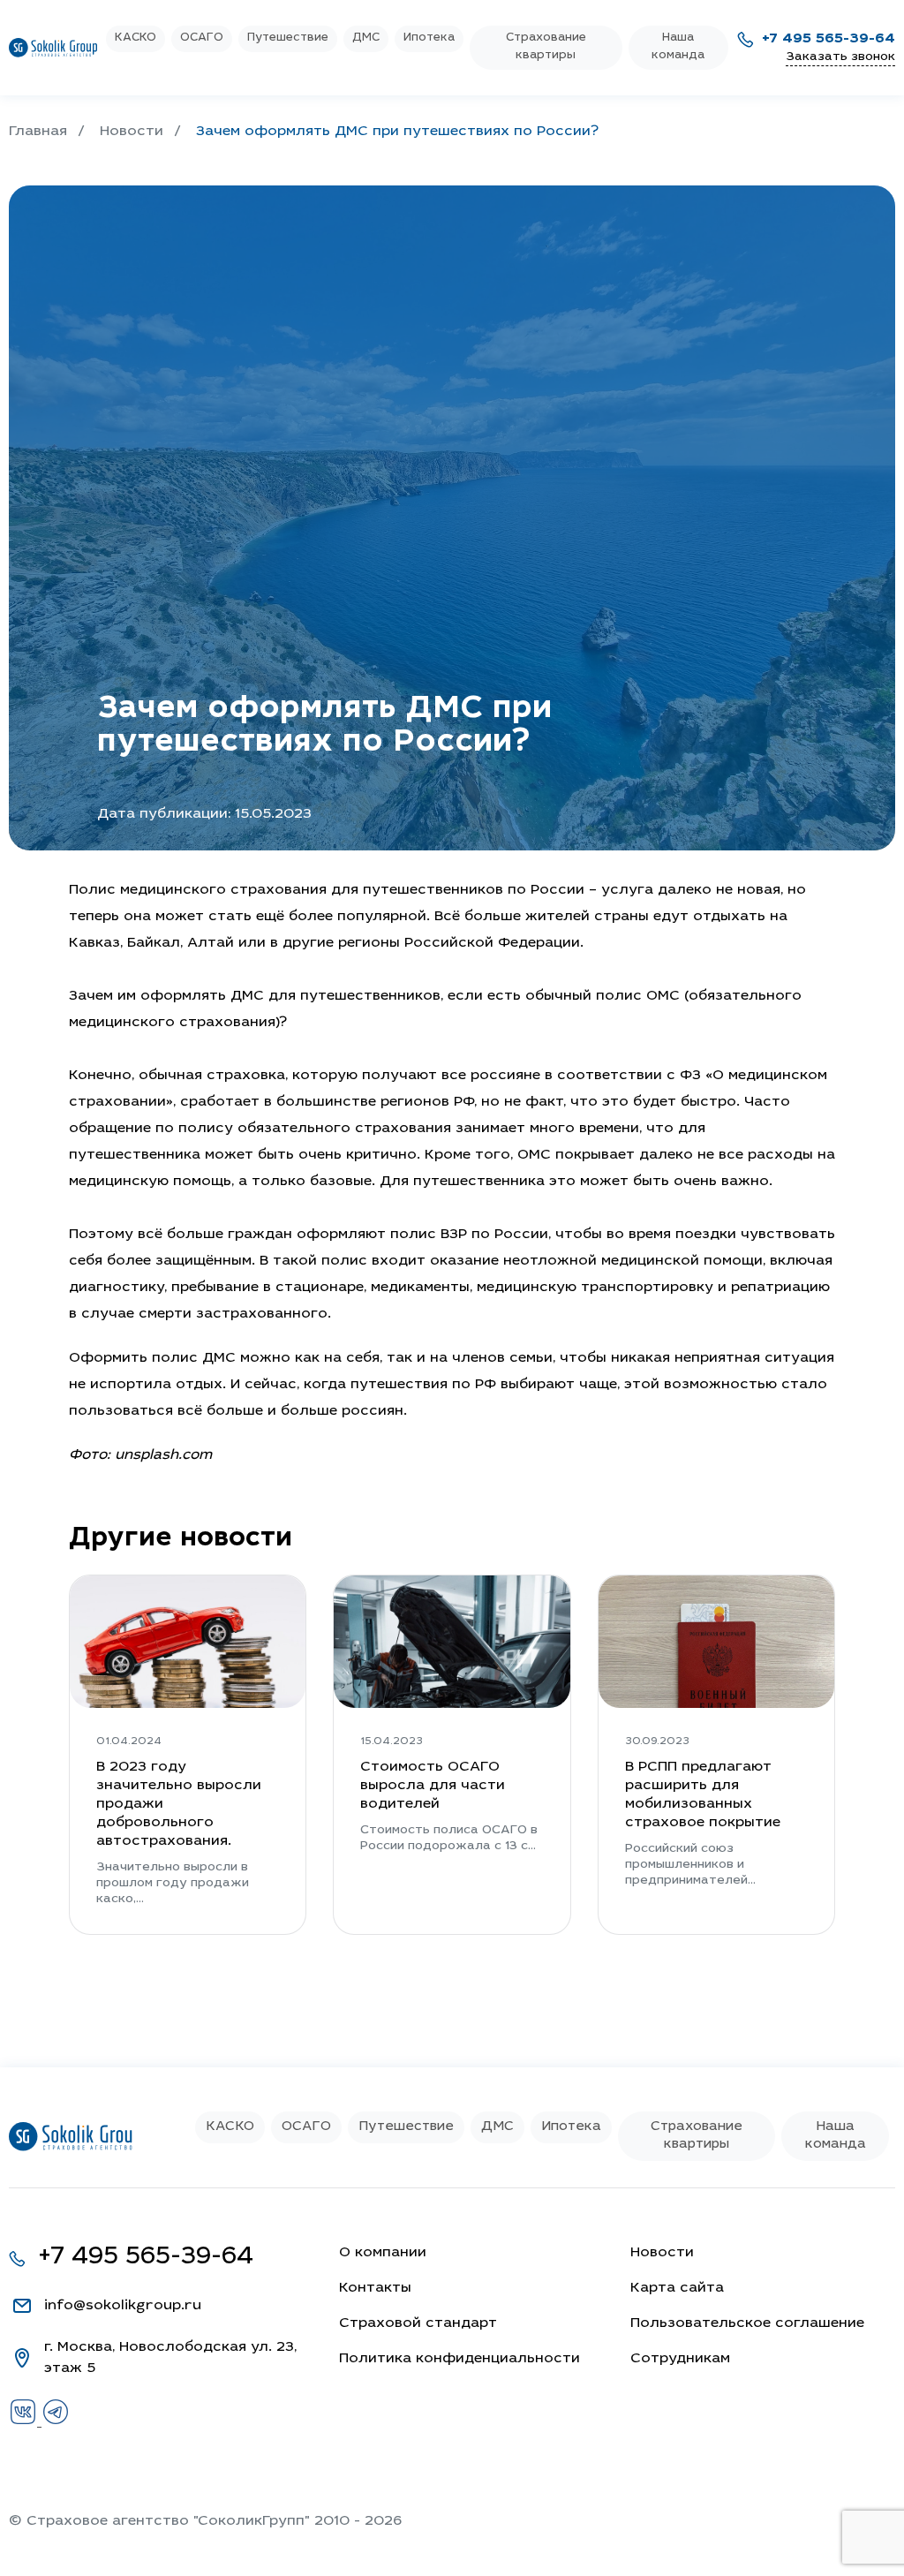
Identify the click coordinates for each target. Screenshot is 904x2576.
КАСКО (136, 38)
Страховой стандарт (418, 2323)
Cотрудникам (680, 2359)
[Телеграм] (56, 2422)
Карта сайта (677, 2288)
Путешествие (288, 38)
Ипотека (429, 38)
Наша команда (678, 47)
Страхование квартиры (546, 47)
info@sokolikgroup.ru (123, 2306)
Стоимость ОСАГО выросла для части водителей (433, 1786)
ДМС (366, 38)
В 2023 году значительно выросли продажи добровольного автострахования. (179, 1804)
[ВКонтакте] (25, 2422)
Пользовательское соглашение (747, 2323)
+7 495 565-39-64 (829, 39)
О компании (383, 2253)
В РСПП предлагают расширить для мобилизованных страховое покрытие (703, 1795)
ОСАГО (202, 38)
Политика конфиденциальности (460, 2359)
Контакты (375, 2288)
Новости (662, 2253)
